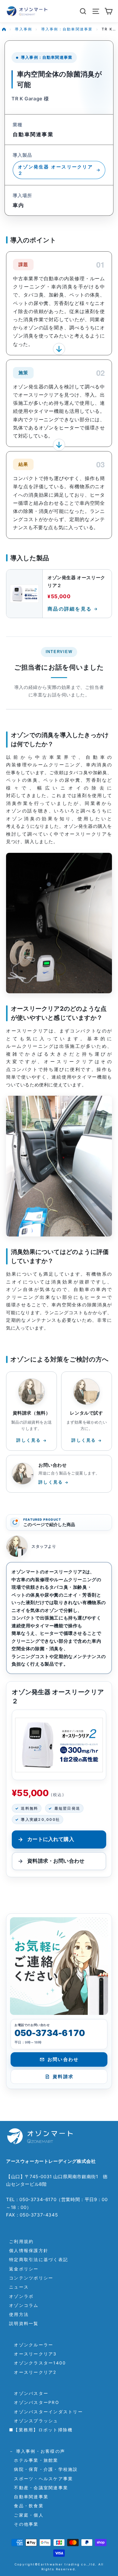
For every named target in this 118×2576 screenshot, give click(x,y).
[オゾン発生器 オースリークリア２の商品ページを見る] (59, 1745)
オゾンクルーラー (31, 2345)
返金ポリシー (24, 2269)
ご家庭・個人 (26, 2515)
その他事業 (24, 2524)
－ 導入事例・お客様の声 (37, 2451)
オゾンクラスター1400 (38, 2363)
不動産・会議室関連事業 (39, 2488)
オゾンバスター (29, 2393)
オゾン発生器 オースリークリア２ (55, 170)
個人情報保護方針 (29, 2250)
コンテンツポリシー (31, 2278)
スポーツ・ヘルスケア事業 (41, 2479)
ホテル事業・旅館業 (34, 2460)
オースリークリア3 (33, 2354)
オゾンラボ (21, 2296)
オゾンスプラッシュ (34, 2421)
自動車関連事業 (29, 2497)
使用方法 (19, 2314)
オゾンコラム (24, 2305)
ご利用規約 (21, 2241)
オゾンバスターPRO (34, 2402)
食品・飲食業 (26, 2506)
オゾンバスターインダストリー (46, 2412)
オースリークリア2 (33, 2372)
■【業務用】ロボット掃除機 (41, 2430)
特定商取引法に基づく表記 (39, 2259)
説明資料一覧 (24, 2323)
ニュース (19, 2287)
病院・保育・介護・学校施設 (44, 2469)
